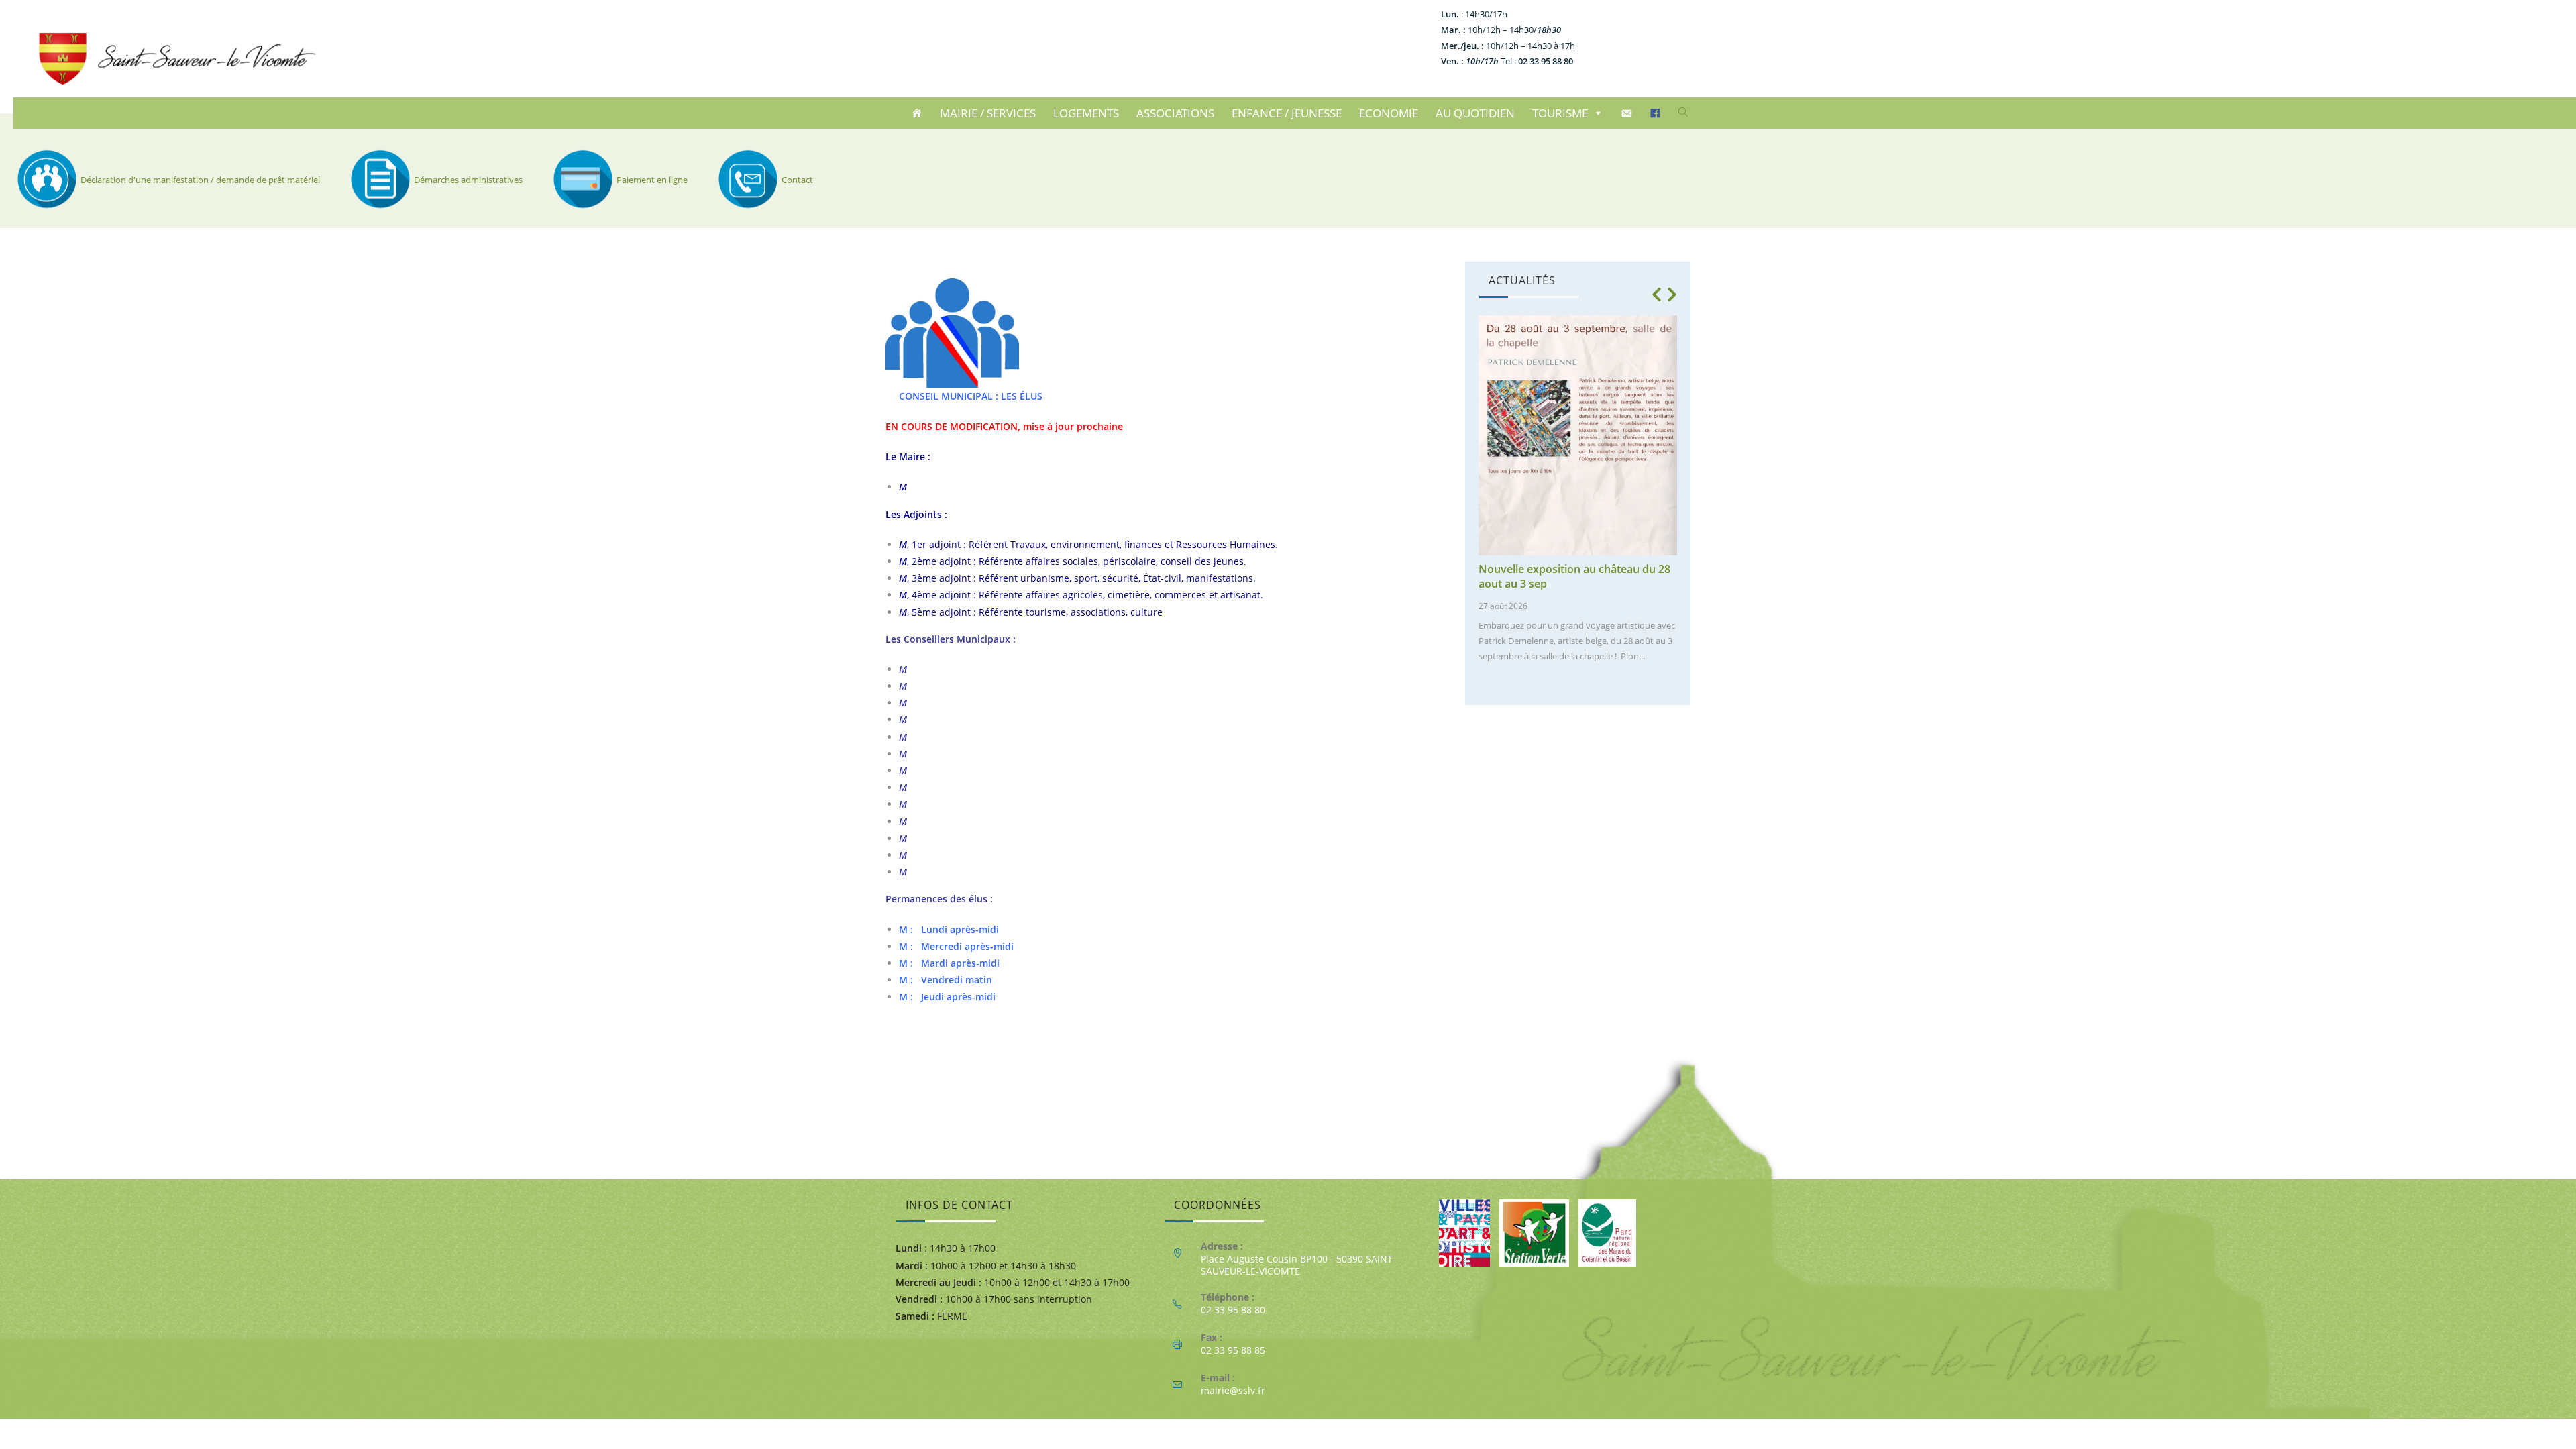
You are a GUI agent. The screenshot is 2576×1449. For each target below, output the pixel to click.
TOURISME (1560, 113)
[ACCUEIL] (919, 113)
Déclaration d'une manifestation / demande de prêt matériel (200, 180)
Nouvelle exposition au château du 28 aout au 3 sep (1574, 576)
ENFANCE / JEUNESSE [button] (1287, 113)
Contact (797, 180)
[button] (1656, 294)
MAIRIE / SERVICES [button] (988, 113)
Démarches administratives (468, 180)
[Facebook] (1657, 113)
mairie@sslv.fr (1233, 1390)
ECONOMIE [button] (1389, 113)
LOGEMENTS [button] (1086, 113)
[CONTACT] (1628, 113)
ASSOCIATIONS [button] (1175, 113)
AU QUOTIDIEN (1475, 113)
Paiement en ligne (652, 180)
